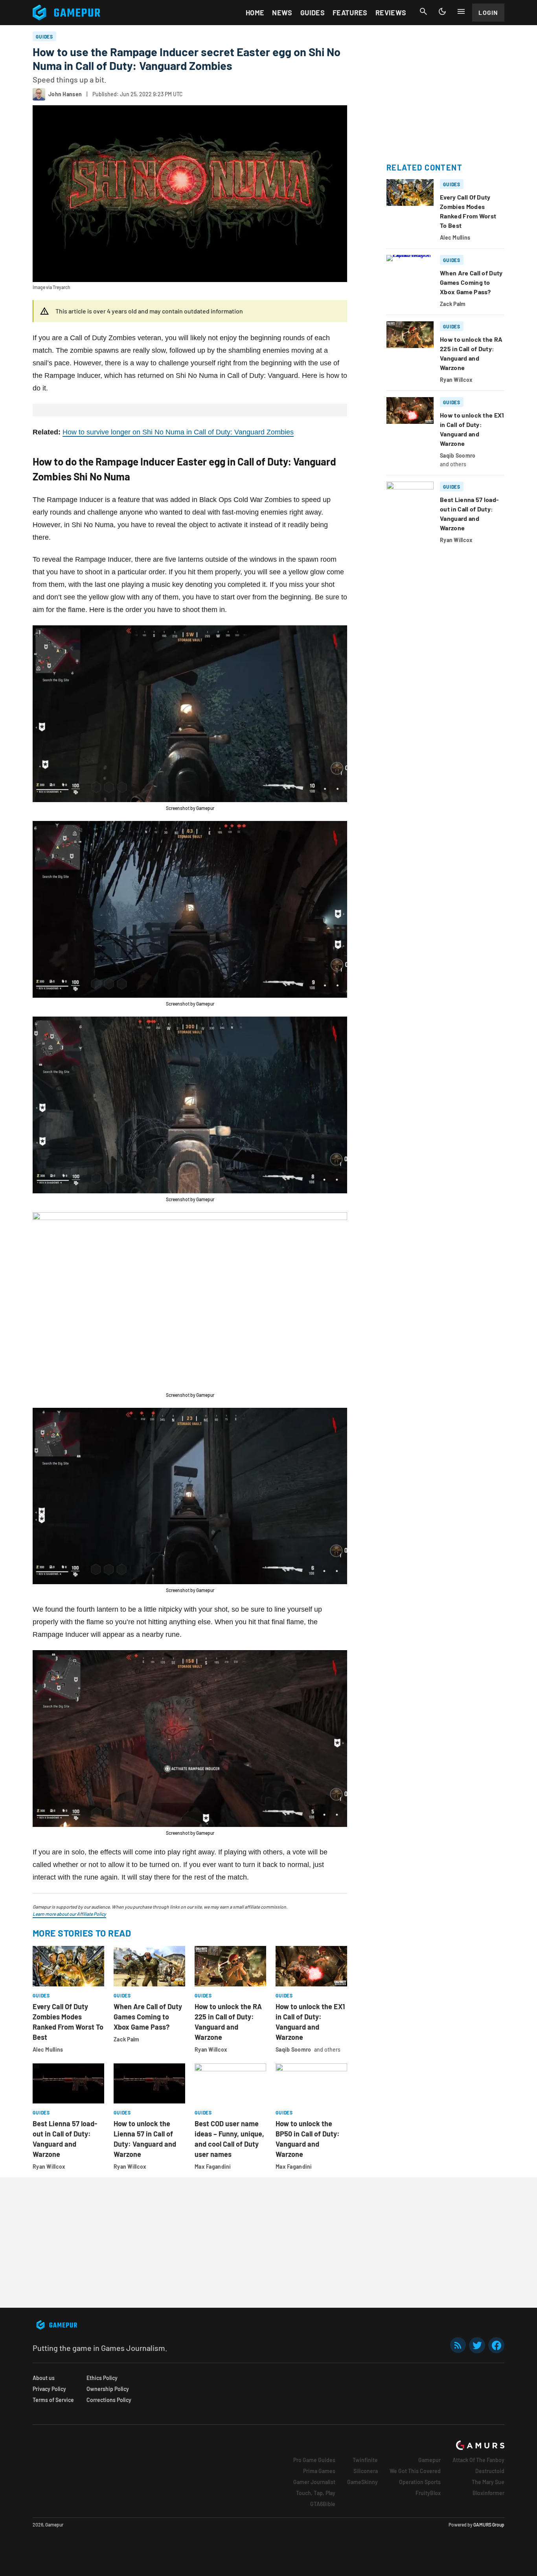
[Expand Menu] (461, 11)
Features (350, 13)
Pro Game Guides (314, 2460)
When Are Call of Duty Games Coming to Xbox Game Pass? (148, 2017)
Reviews (391, 13)
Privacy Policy (49, 2389)
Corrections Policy (109, 2400)
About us (44, 2378)
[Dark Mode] (442, 11)
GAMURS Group (489, 2525)
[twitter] (477, 2345)
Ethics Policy (102, 2378)
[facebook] (496, 2345)
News (282, 13)
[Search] (423, 11)
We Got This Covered (415, 2471)
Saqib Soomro (293, 2049)
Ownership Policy (108, 2389)
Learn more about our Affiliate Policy (69, 1914)
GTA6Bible (323, 2504)
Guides (313, 13)
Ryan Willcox (211, 2049)
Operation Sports (420, 2482)
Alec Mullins (48, 2049)
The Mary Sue (488, 2482)
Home (255, 13)
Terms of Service (53, 2400)
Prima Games (319, 2471)
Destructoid (490, 2471)
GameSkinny (362, 2482)
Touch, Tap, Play (316, 2493)
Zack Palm (127, 2039)
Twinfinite (365, 2460)
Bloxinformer (488, 2493)
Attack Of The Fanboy (478, 2460)
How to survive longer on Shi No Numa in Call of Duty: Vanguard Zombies (178, 432)
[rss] (458, 2345)
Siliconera (366, 2471)
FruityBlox (428, 2493)
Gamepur (429, 2460)
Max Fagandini (213, 2167)
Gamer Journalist (314, 2482)
